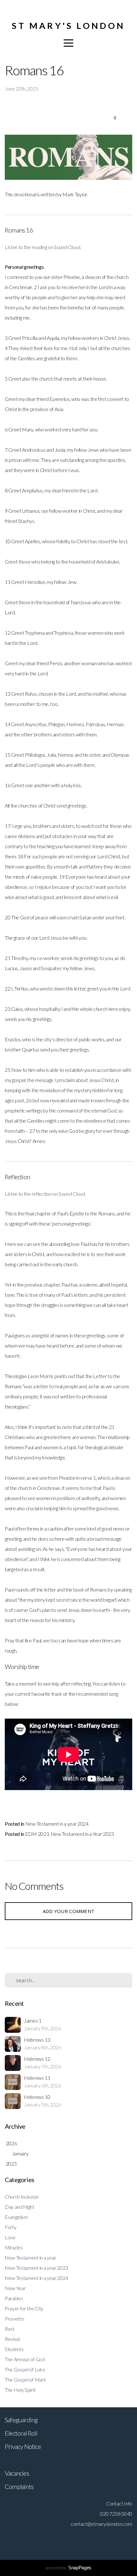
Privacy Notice (23, 2446)
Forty (11, 2227)
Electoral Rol (20, 2433)
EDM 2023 (37, 1834)
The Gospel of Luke (25, 2369)
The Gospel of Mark (25, 2380)
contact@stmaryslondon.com (101, 2524)
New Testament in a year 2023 (36, 2268)
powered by (68, 2568)
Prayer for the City (24, 2308)
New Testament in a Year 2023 (82, 1834)
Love (10, 2237)
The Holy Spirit (20, 2390)
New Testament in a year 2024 (57, 1824)
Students (14, 2349)
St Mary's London (68, 26)
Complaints (19, 2486)
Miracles (14, 2247)
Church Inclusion (22, 2197)
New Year (15, 2288)
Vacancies (17, 2473)
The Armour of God (25, 2359)
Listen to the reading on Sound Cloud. (43, 247)
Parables (14, 2298)
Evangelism (16, 2217)
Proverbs (14, 2319)
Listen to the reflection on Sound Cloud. (45, 1194)
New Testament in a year (31, 2258)
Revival (12, 2339)
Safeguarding (21, 2420)
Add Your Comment (69, 1911)
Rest (10, 2329)
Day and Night (20, 2207)
